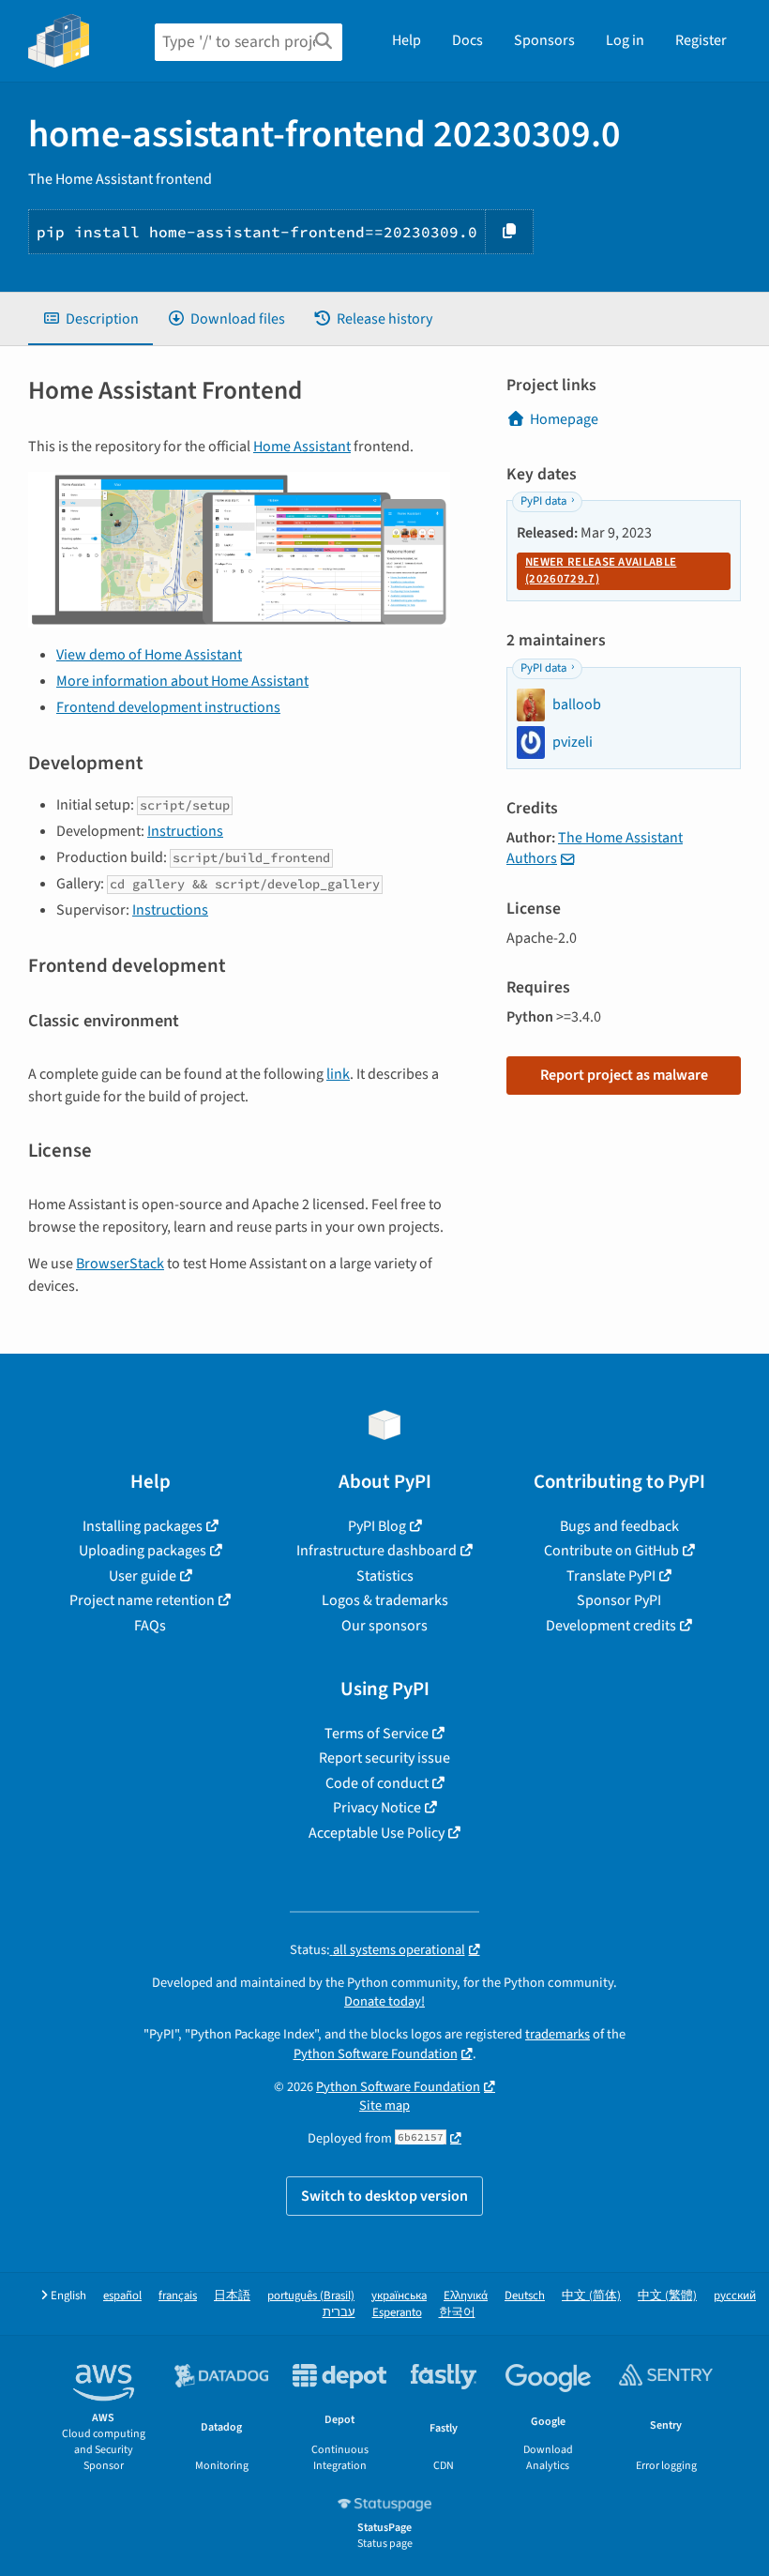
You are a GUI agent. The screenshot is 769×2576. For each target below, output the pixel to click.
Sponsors (544, 40)
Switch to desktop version (384, 2196)
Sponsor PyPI (619, 1600)
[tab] (90, 319)
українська (399, 2296)
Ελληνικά (466, 2296)
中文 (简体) (591, 2296)
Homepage (564, 419)
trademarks (558, 2034)
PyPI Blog (377, 1526)
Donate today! (384, 2001)
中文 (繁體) (667, 2296)
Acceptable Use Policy (377, 1833)
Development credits (611, 1626)
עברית (339, 2313)
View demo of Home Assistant (149, 655)
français (178, 2296)
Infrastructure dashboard (377, 1551)
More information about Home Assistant (182, 681)
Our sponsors (384, 1626)
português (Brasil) (311, 2296)
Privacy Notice (377, 1808)
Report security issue (384, 1758)
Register (701, 40)
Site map (384, 2106)
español (122, 2296)
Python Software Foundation (376, 2054)
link (338, 1074)
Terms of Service (377, 1734)
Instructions (185, 831)
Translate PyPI (611, 1576)
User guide (143, 1576)
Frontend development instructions (168, 707)
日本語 (232, 2296)
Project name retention (142, 1600)
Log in (625, 40)
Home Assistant (302, 447)
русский (735, 2296)
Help (407, 40)
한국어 (457, 2313)
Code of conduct (377, 1783)
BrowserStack (120, 1264)
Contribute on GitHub (611, 1551)
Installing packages (143, 1526)
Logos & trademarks (385, 1600)
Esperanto (397, 2313)
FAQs (150, 1626)
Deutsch (525, 2296)
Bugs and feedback (619, 1526)
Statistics (385, 1576)
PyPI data (543, 501)
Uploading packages (143, 1551)
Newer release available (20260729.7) (601, 570)
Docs (467, 40)
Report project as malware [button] (624, 1075)
